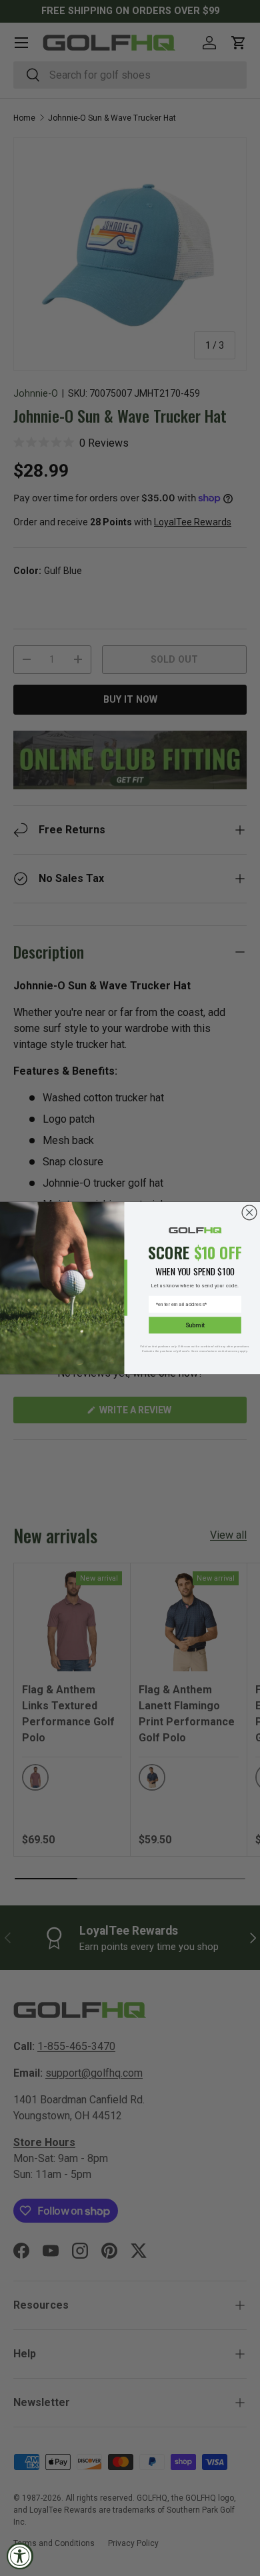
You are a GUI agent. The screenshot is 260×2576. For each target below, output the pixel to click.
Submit (195, 1325)
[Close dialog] (249, 1213)
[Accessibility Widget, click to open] (20, 2556)
